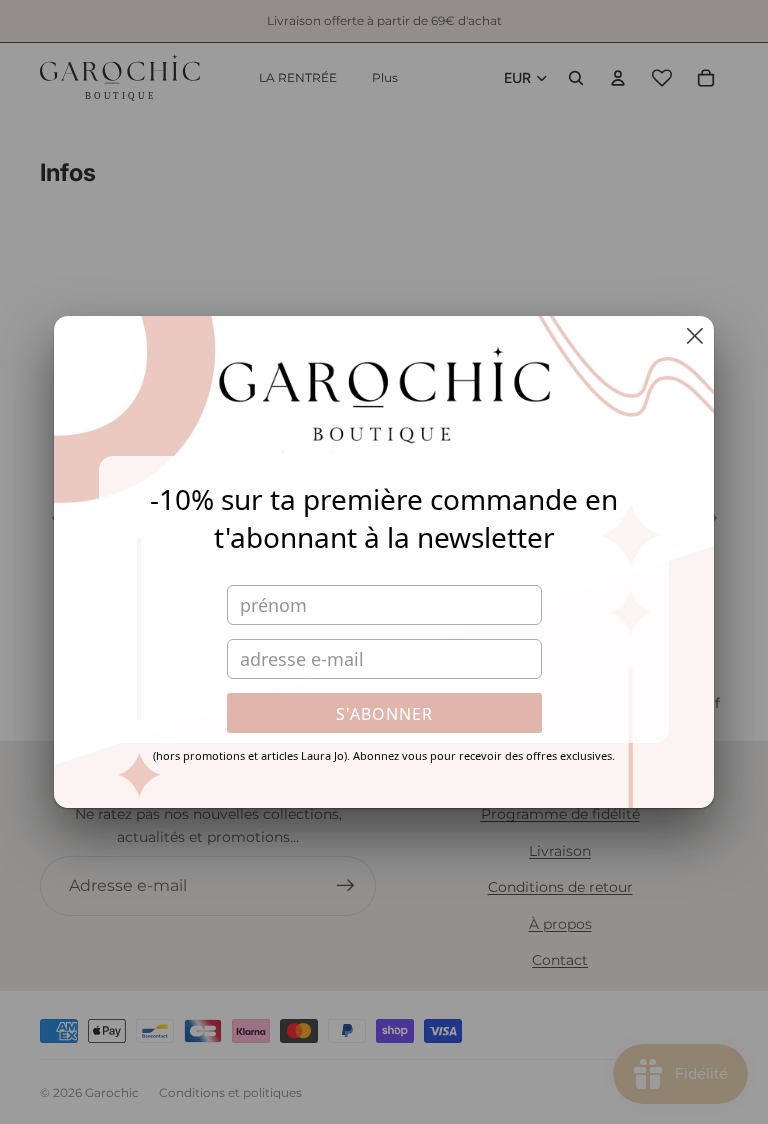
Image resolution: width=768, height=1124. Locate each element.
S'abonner (384, 714)
